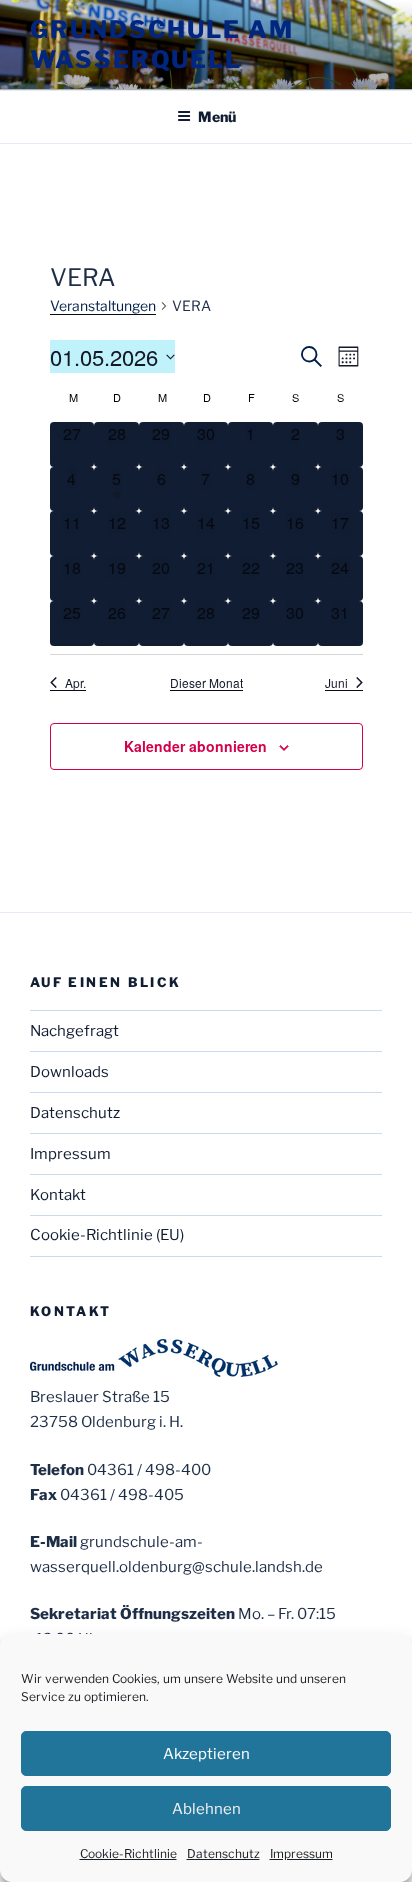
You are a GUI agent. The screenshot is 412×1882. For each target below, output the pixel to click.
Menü (217, 116)
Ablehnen (206, 1809)
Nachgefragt (74, 1031)
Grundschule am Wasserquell (162, 44)
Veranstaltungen (103, 305)
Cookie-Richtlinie (128, 1853)
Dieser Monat (206, 683)
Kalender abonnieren (195, 746)
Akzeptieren (206, 1754)
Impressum (301, 1853)
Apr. (75, 683)
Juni (336, 683)
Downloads (69, 1072)
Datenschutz (223, 1853)
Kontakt (58, 1195)
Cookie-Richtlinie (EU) (107, 1235)
